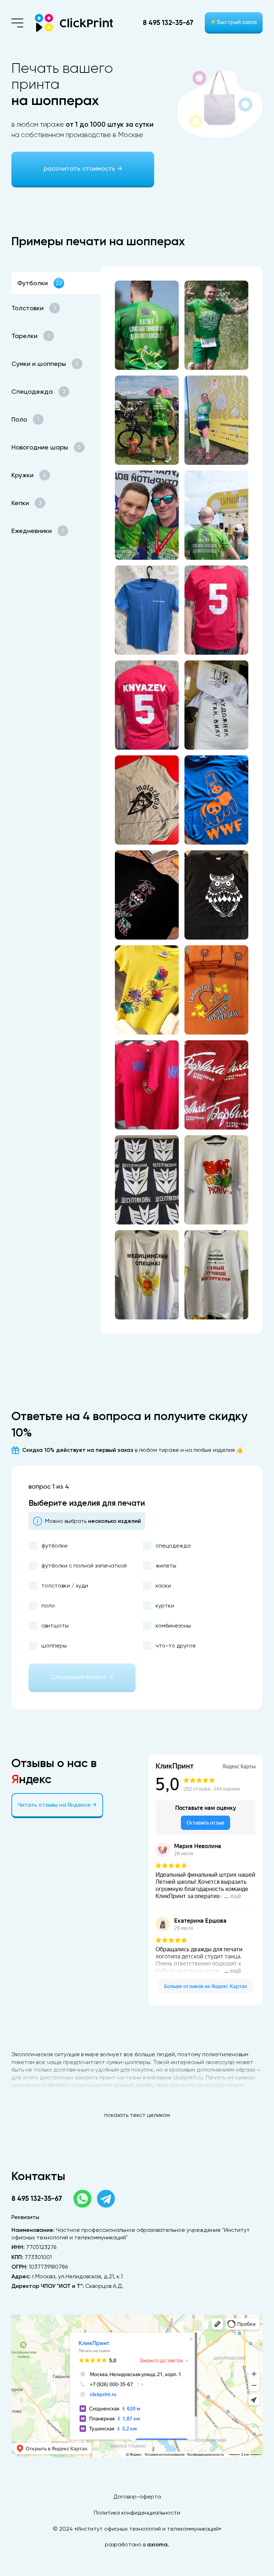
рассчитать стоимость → (83, 168)
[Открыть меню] (17, 23)
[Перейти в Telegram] (106, 2199)
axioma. (158, 2544)
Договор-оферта (137, 2497)
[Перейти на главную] (74, 23)
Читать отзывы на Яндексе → (57, 1805)
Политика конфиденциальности (137, 2513)
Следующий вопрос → (82, 1677)
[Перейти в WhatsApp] (82, 2199)
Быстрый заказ (234, 22)
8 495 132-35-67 (168, 23)
